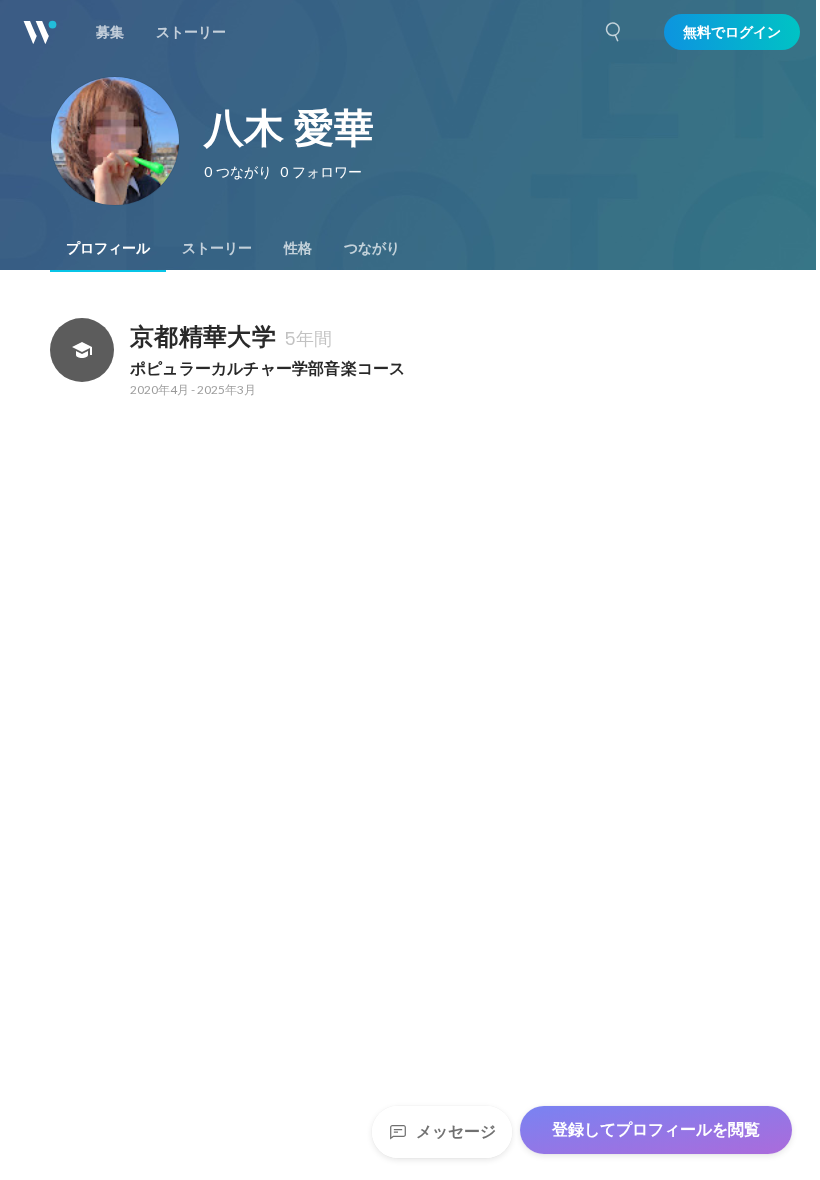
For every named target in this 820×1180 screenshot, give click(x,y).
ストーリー (217, 248)
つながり (372, 248)
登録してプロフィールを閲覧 (656, 1129)
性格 (298, 248)
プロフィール (108, 248)
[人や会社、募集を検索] (614, 32)
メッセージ (456, 1131)
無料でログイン (732, 32)
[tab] (108, 248)
